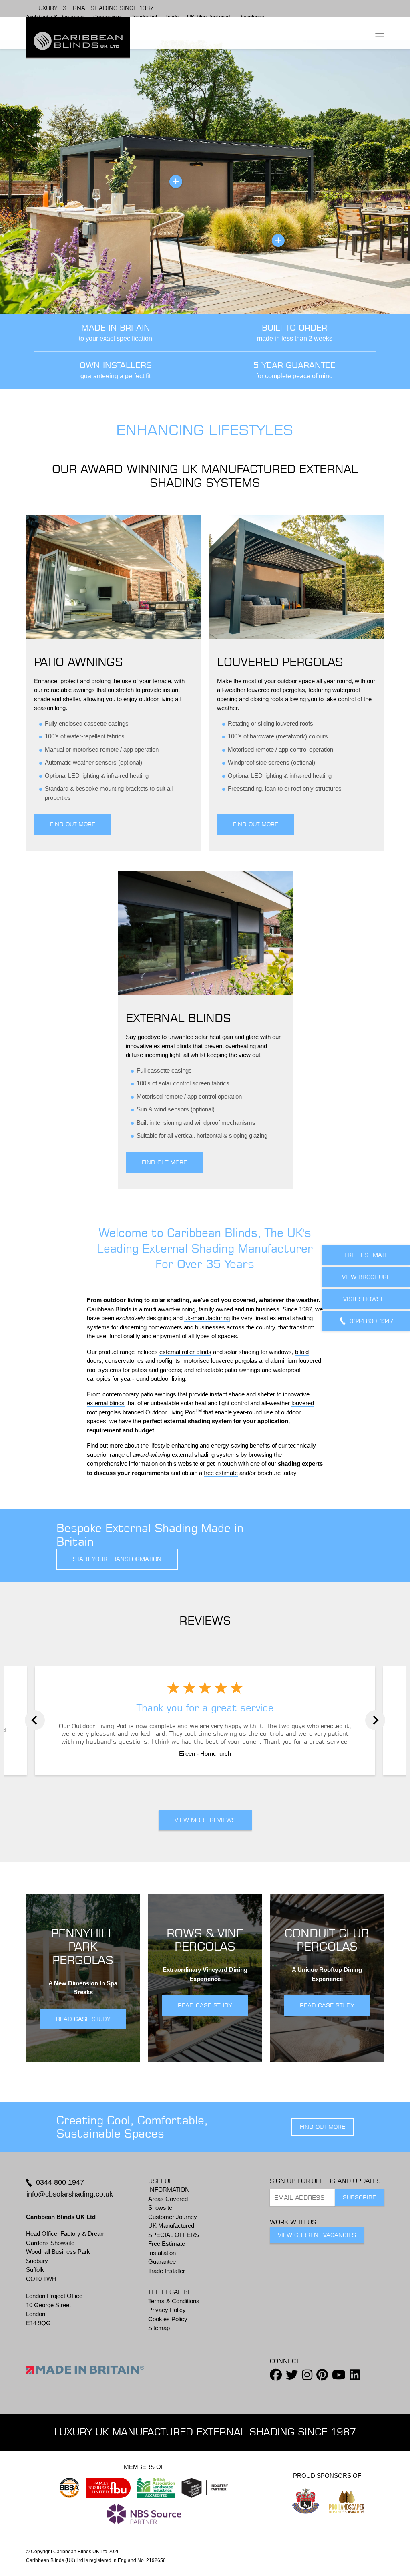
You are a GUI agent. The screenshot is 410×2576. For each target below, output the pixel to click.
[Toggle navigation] (380, 33)
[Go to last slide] (35, 1720)
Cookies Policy (168, 2319)
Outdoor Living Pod (170, 1412)
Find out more (73, 824)
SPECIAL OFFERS (174, 2235)
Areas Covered (168, 2199)
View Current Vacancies (317, 2235)
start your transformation (117, 1559)
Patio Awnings (78, 662)
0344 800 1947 (60, 2182)
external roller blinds (185, 1352)
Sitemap (159, 2328)
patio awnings (158, 1394)
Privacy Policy (167, 2310)
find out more (323, 2127)
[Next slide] (375, 1720)
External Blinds (178, 1018)
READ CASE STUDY (83, 2019)
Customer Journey (173, 2217)
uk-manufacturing (207, 1318)
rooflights (168, 1361)
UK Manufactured (171, 2226)
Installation (162, 2253)
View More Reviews (205, 1820)
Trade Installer (167, 2271)
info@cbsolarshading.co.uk (70, 2194)
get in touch (222, 1463)
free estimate (221, 1473)
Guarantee (162, 2262)
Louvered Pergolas (280, 662)
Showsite (160, 2208)
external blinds (106, 1403)
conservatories (124, 1361)
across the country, (252, 1327)
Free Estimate (167, 2244)
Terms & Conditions (174, 2301)
